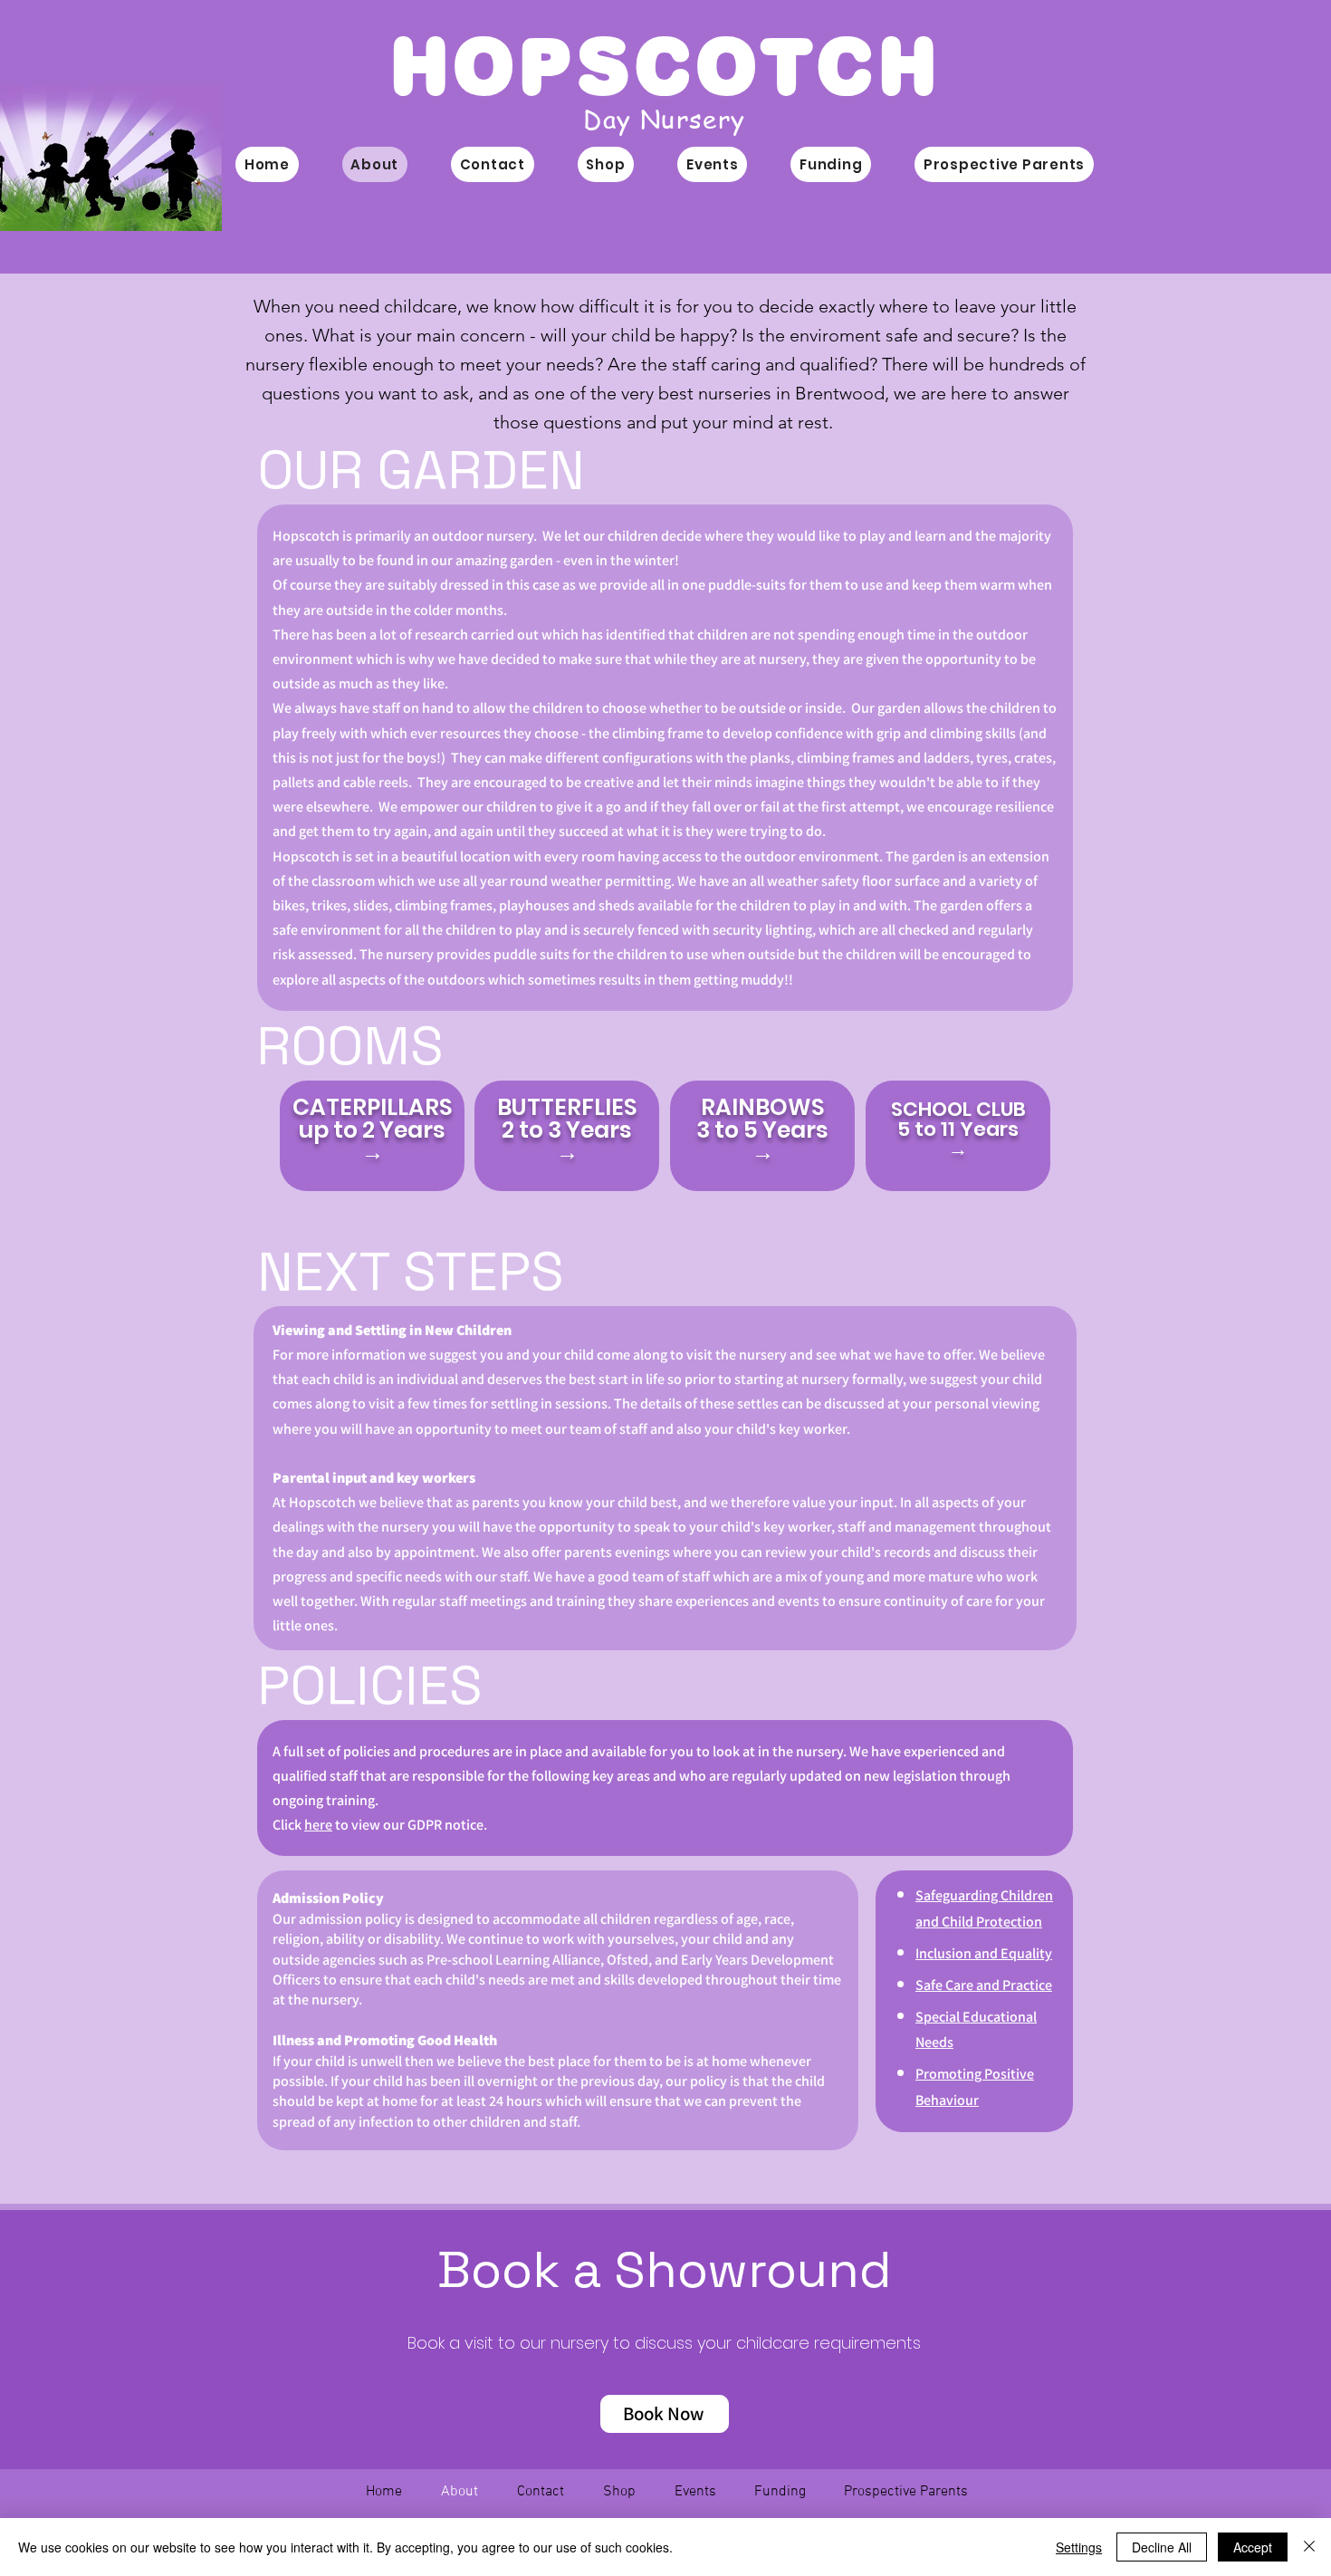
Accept (1253, 2547)
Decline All (1162, 2547)
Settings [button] (1079, 2547)
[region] (372, 1136)
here (318, 1825)
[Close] (1309, 2547)
